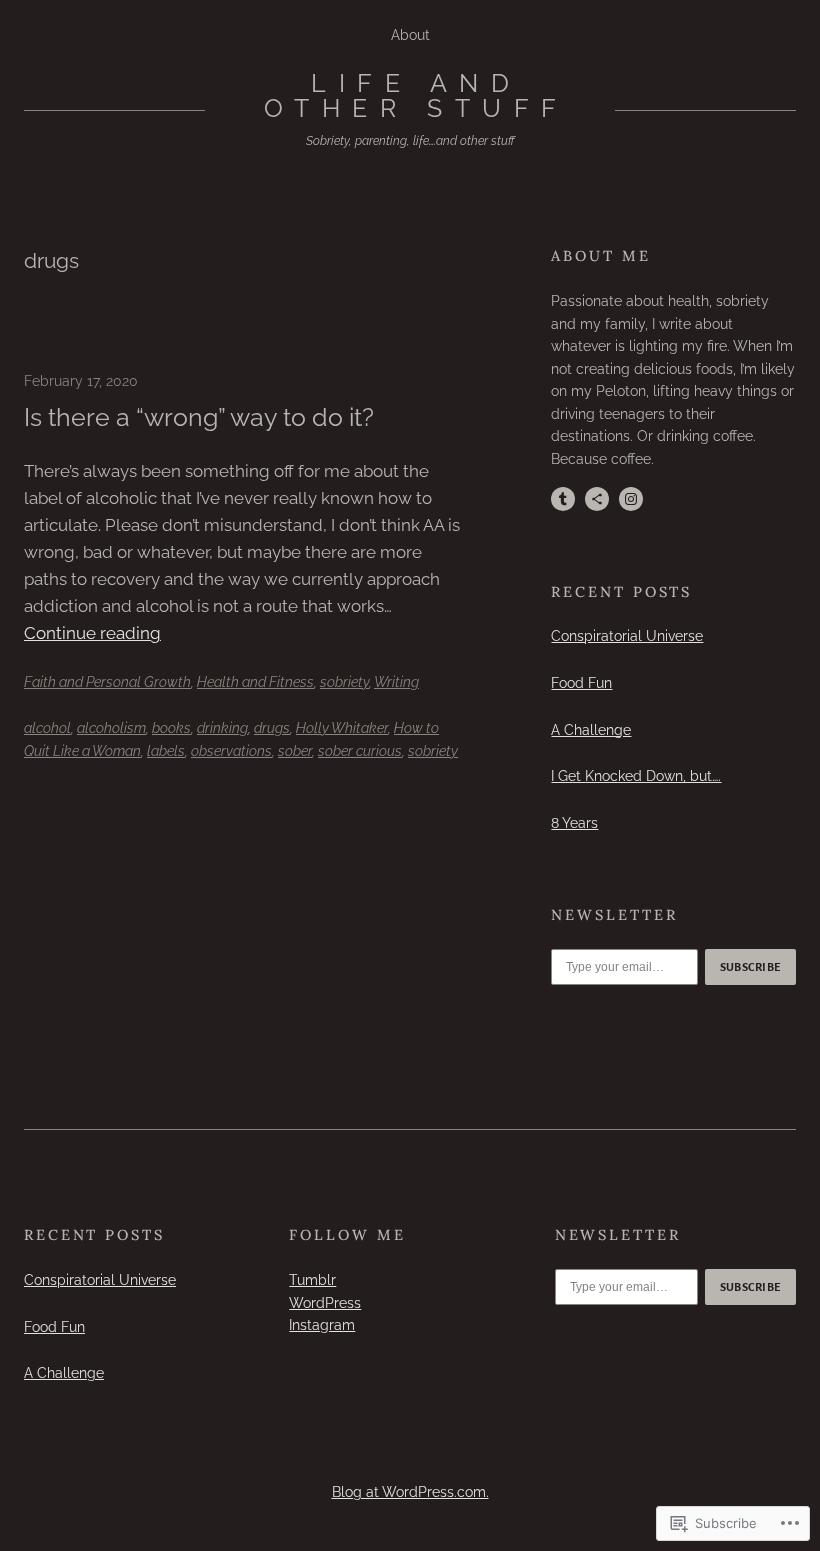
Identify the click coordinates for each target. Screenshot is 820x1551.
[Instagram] (631, 499)
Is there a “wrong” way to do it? (199, 417)
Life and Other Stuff (416, 95)
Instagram (322, 1324)
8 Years (574, 822)
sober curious (360, 750)
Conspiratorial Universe (627, 635)
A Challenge (591, 729)
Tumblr (312, 1279)
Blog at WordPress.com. (410, 1491)
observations (231, 750)
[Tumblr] (563, 499)
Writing (396, 681)
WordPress (325, 1302)
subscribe (751, 967)
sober (295, 750)
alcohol (47, 727)
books (171, 727)
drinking (222, 727)
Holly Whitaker (342, 727)
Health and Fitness (255, 681)
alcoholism (111, 727)
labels (166, 750)
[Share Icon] (597, 499)
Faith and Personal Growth (107, 681)
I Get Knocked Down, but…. (636, 775)
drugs (272, 727)
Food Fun (581, 682)
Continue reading (92, 633)
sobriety (344, 681)
